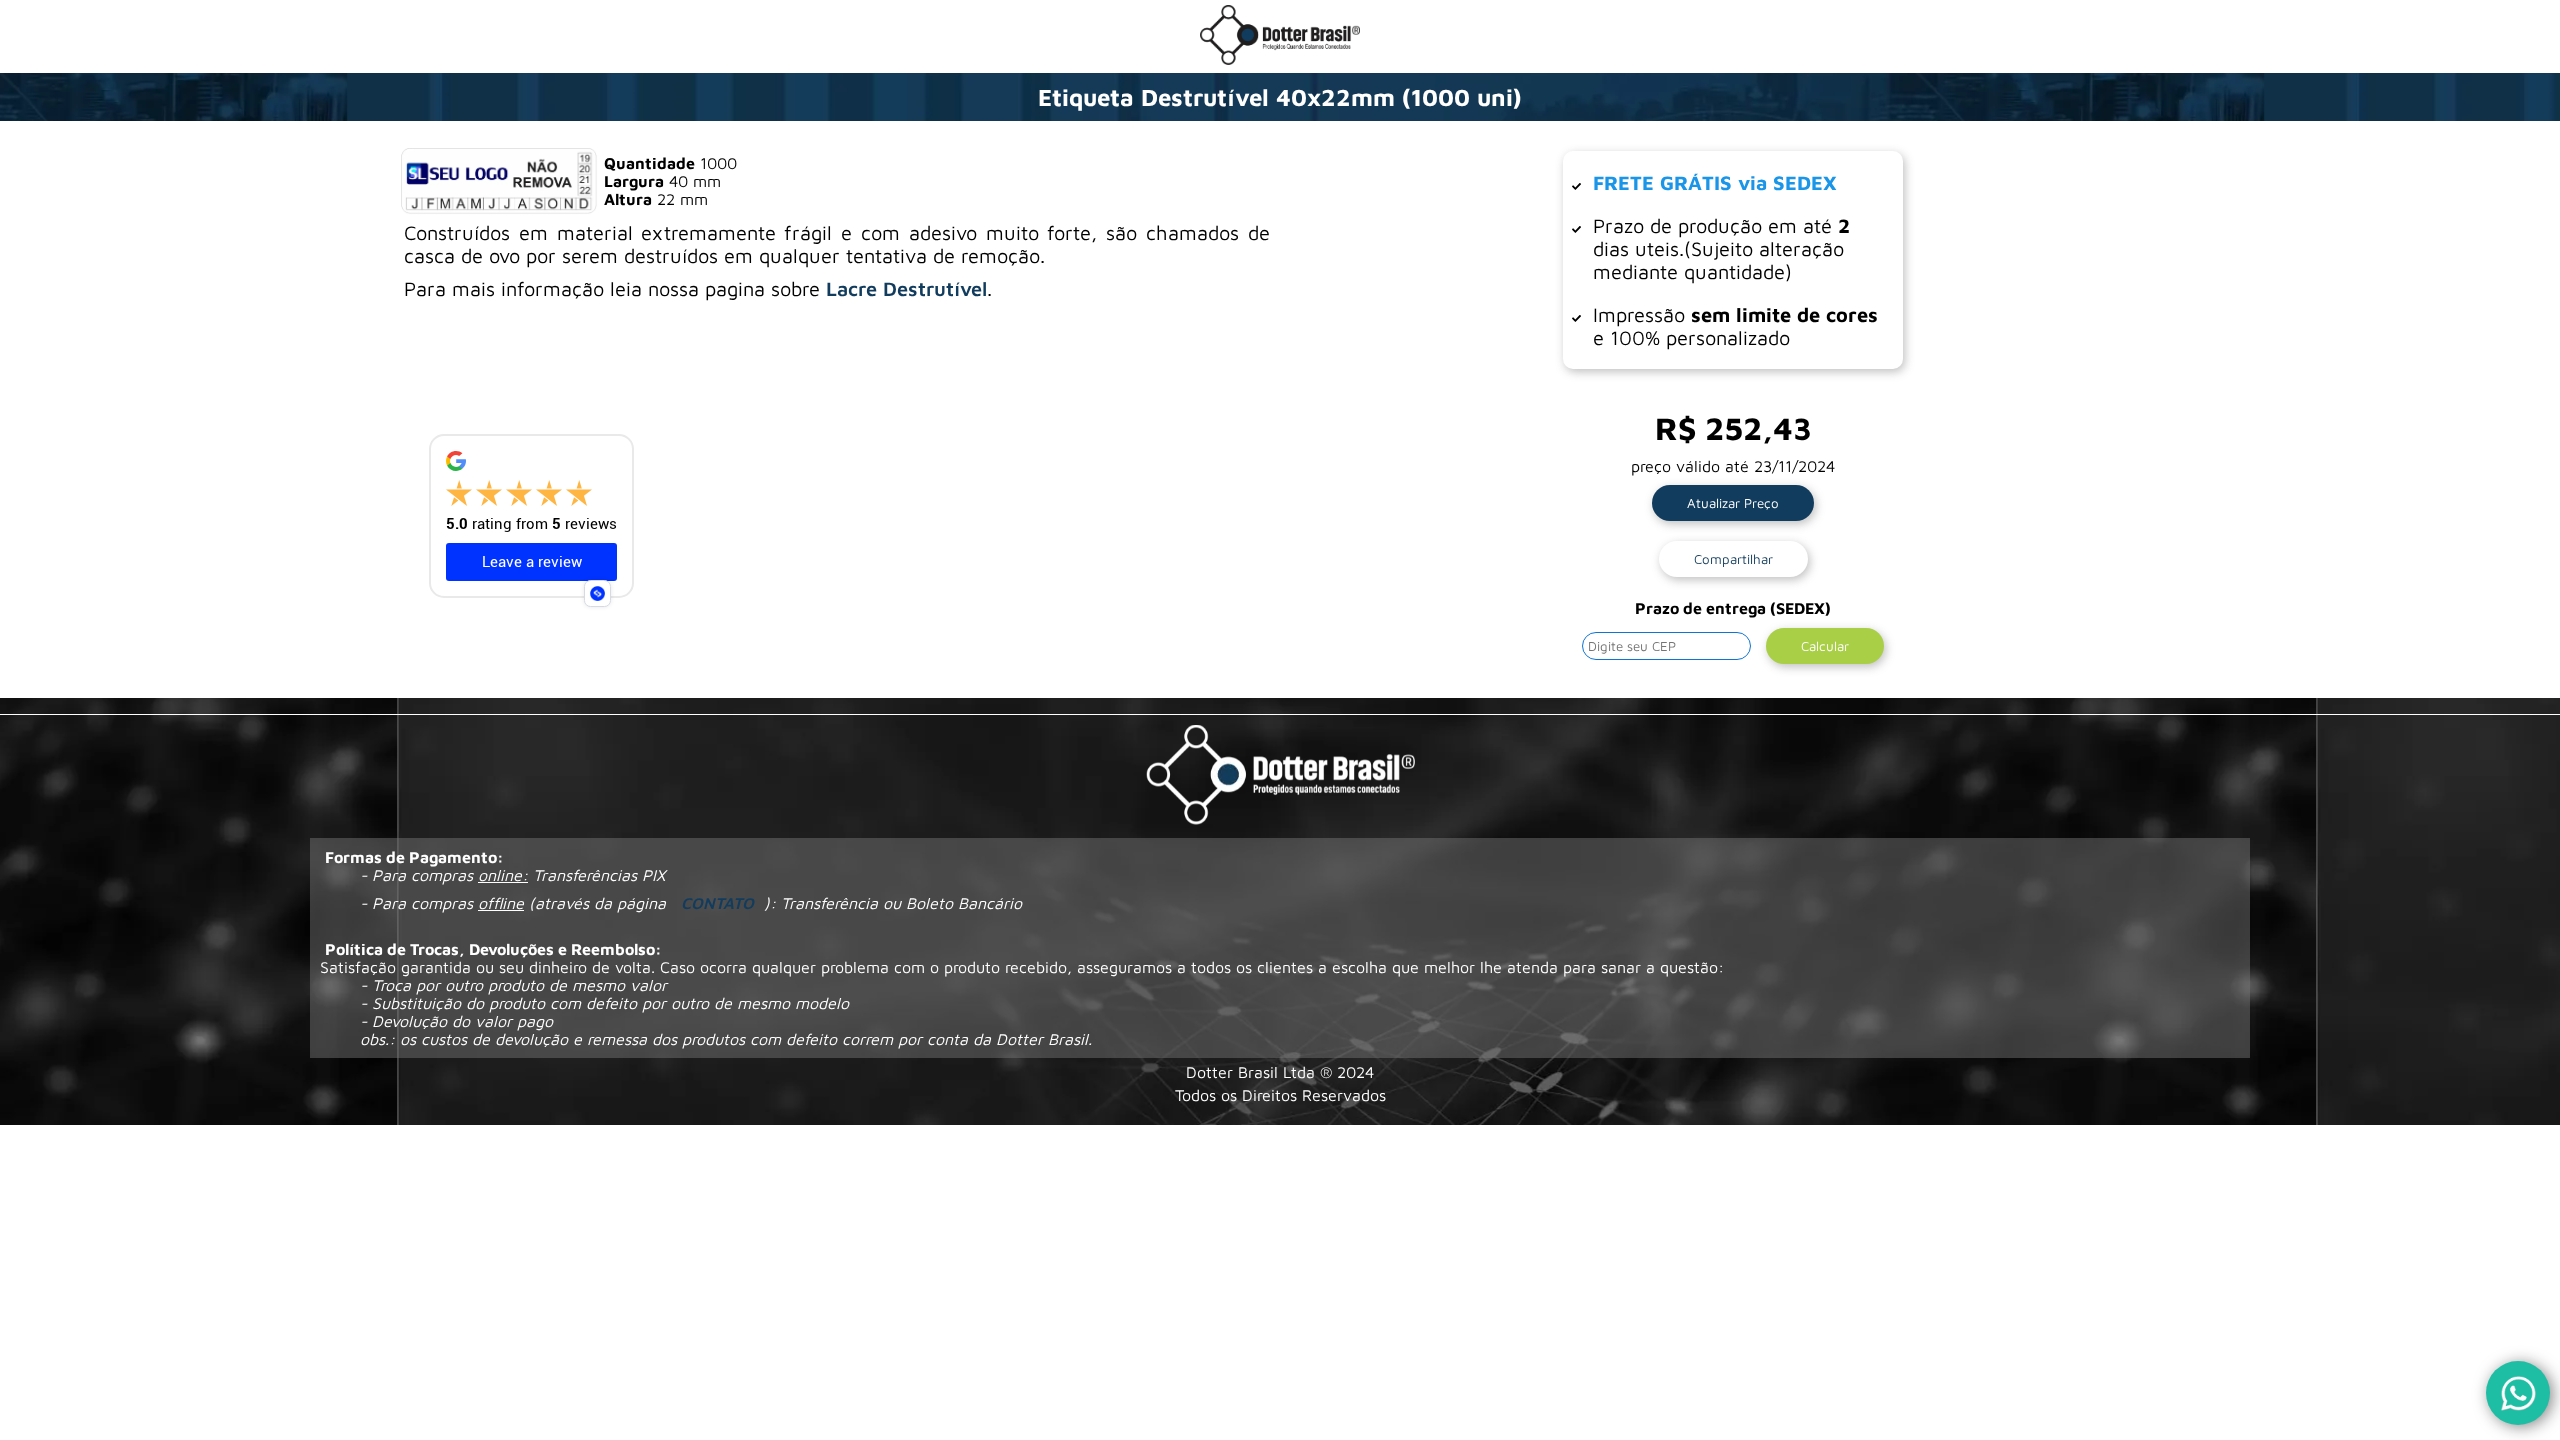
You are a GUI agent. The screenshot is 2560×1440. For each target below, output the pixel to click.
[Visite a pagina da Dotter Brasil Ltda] (1280, 776)
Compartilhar (1733, 559)
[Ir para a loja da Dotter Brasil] (1280, 59)
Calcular (1825, 646)
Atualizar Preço (1733, 503)
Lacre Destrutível (906, 288)
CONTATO (717, 903)
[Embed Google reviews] (597, 593)
